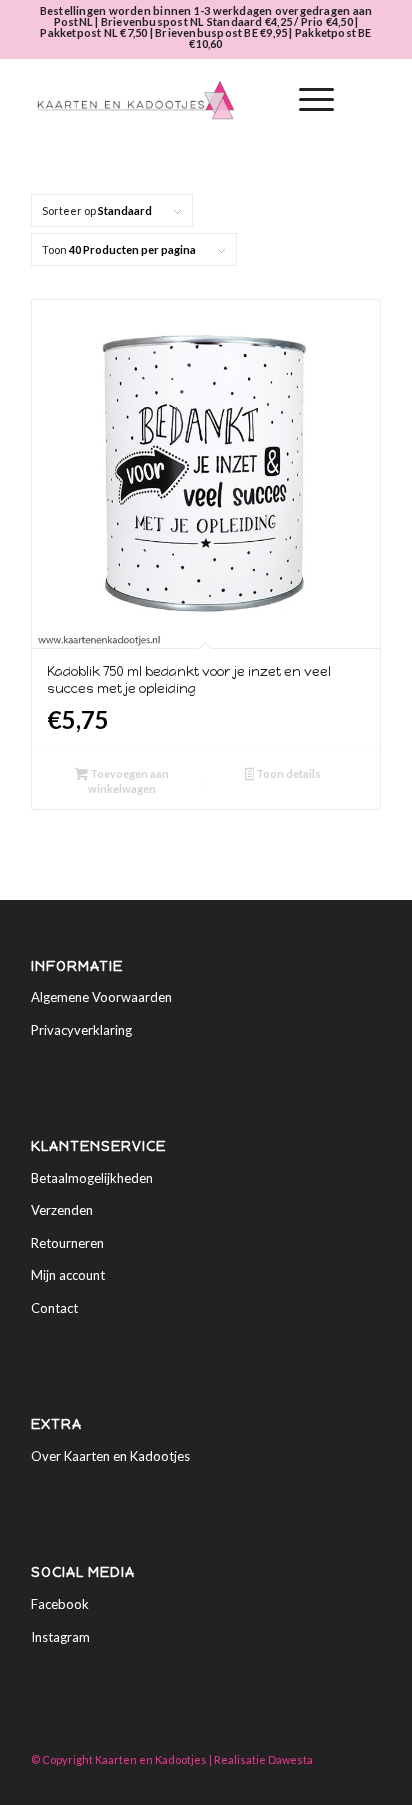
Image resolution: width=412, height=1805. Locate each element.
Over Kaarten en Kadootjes (110, 1456)
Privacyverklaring (81, 1030)
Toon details (287, 773)
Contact (54, 1308)
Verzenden (62, 1210)
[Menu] (306, 100)
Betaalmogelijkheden (92, 1178)
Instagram (60, 1637)
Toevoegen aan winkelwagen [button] (128, 781)
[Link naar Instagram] (366, 1780)
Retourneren (67, 1243)
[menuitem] (259, 100)
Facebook (60, 1604)
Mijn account (68, 1275)
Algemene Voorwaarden (101, 997)
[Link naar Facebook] (336, 1780)
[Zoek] (259, 100)
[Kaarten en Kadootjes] (171, 100)
